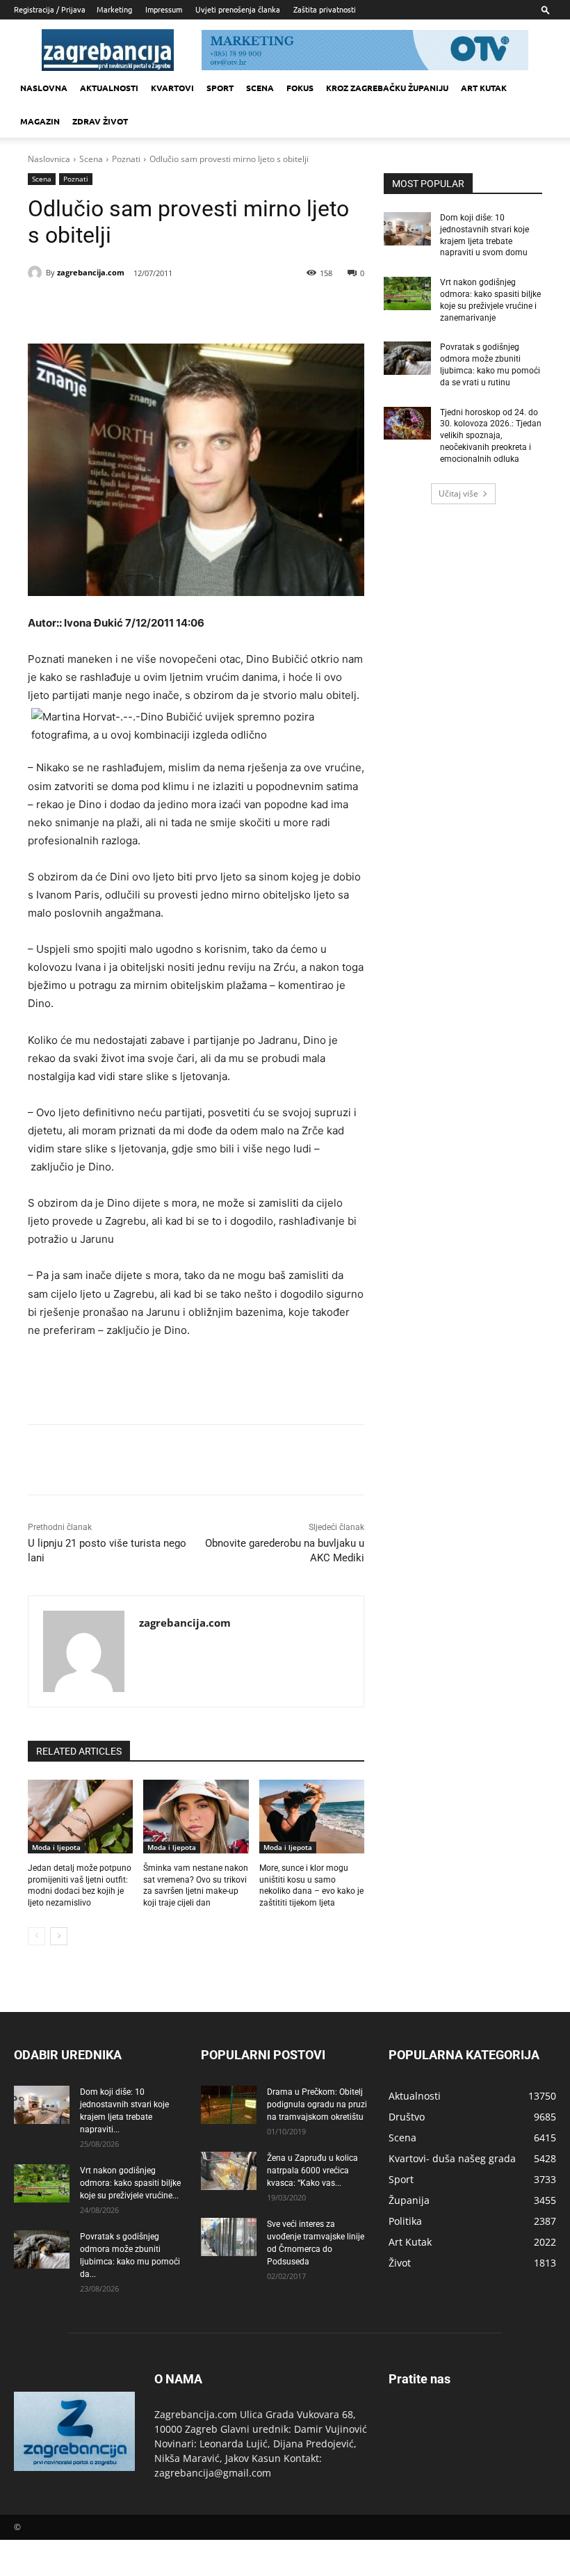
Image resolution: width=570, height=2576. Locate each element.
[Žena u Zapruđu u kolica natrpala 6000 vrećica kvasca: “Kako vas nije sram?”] (229, 2171)
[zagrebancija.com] (37, 273)
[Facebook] (121, 309)
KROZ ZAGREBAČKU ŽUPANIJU (387, 88)
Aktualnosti (109, 88)
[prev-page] (36, 1936)
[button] (546, 9)
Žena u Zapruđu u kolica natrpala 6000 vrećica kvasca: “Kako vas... (312, 2171)
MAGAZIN (40, 121)
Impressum (164, 9)
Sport (220, 88)
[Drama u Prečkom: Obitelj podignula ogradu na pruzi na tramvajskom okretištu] (229, 2105)
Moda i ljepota (56, 1847)
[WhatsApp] (217, 309)
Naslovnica (49, 159)
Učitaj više (458, 493)
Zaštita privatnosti (325, 9)
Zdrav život (100, 121)
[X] (153, 309)
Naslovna (44, 88)
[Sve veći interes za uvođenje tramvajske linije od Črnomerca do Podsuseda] (229, 2237)
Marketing (114, 9)
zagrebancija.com (91, 272)
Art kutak (484, 88)
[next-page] (59, 1936)
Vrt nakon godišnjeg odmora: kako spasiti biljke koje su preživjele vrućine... (130, 2183)
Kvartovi (172, 88)
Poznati (126, 159)
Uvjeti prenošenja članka (238, 9)
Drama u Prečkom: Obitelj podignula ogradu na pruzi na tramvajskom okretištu (317, 2104)
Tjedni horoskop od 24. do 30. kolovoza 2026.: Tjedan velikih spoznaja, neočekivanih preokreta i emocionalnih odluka (491, 436)
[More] (250, 309)
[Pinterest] (185, 309)
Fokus (300, 88)
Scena (260, 88)
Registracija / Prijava (50, 9)
